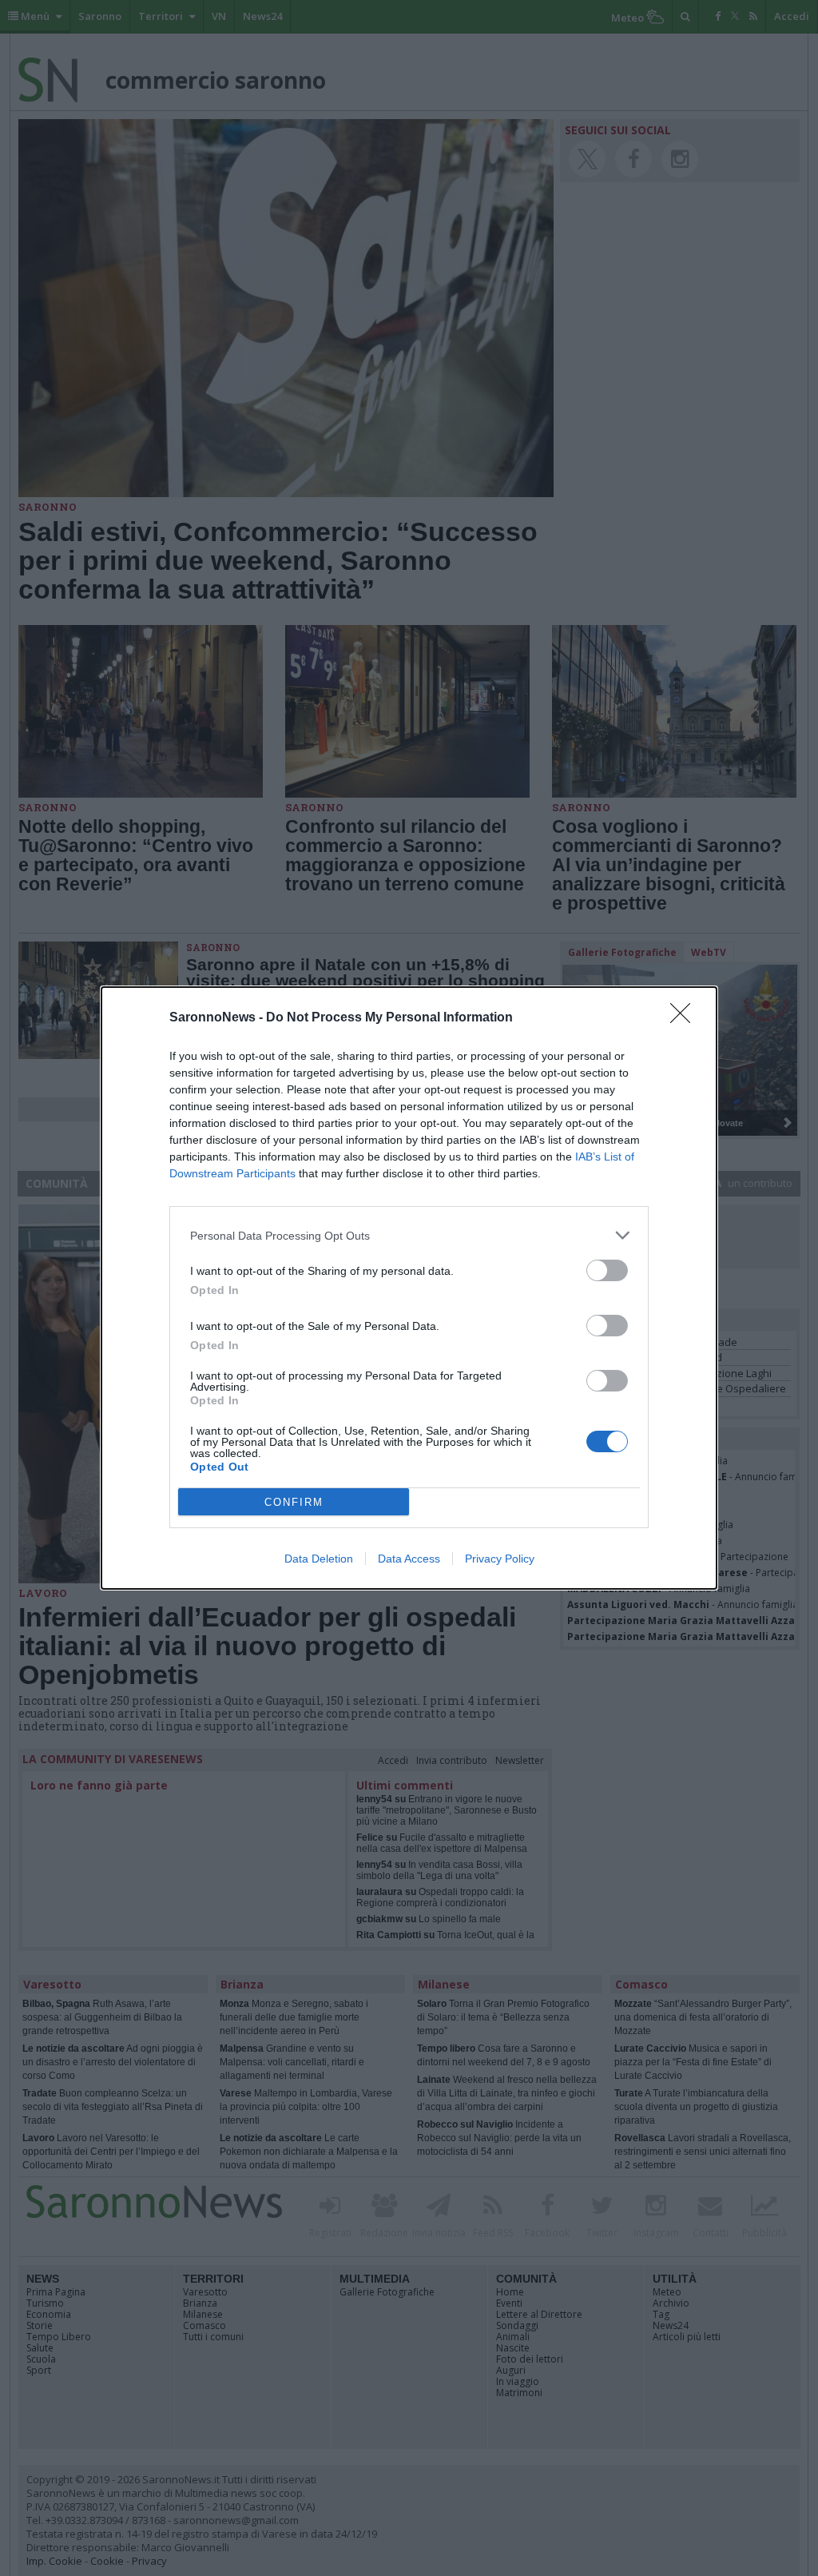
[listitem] (409, 1235)
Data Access (409, 1559)
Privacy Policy (500, 1559)
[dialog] (409, 1288)
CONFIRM (294, 1502)
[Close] (685, 1018)
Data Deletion (319, 1559)
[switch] (607, 1270)
